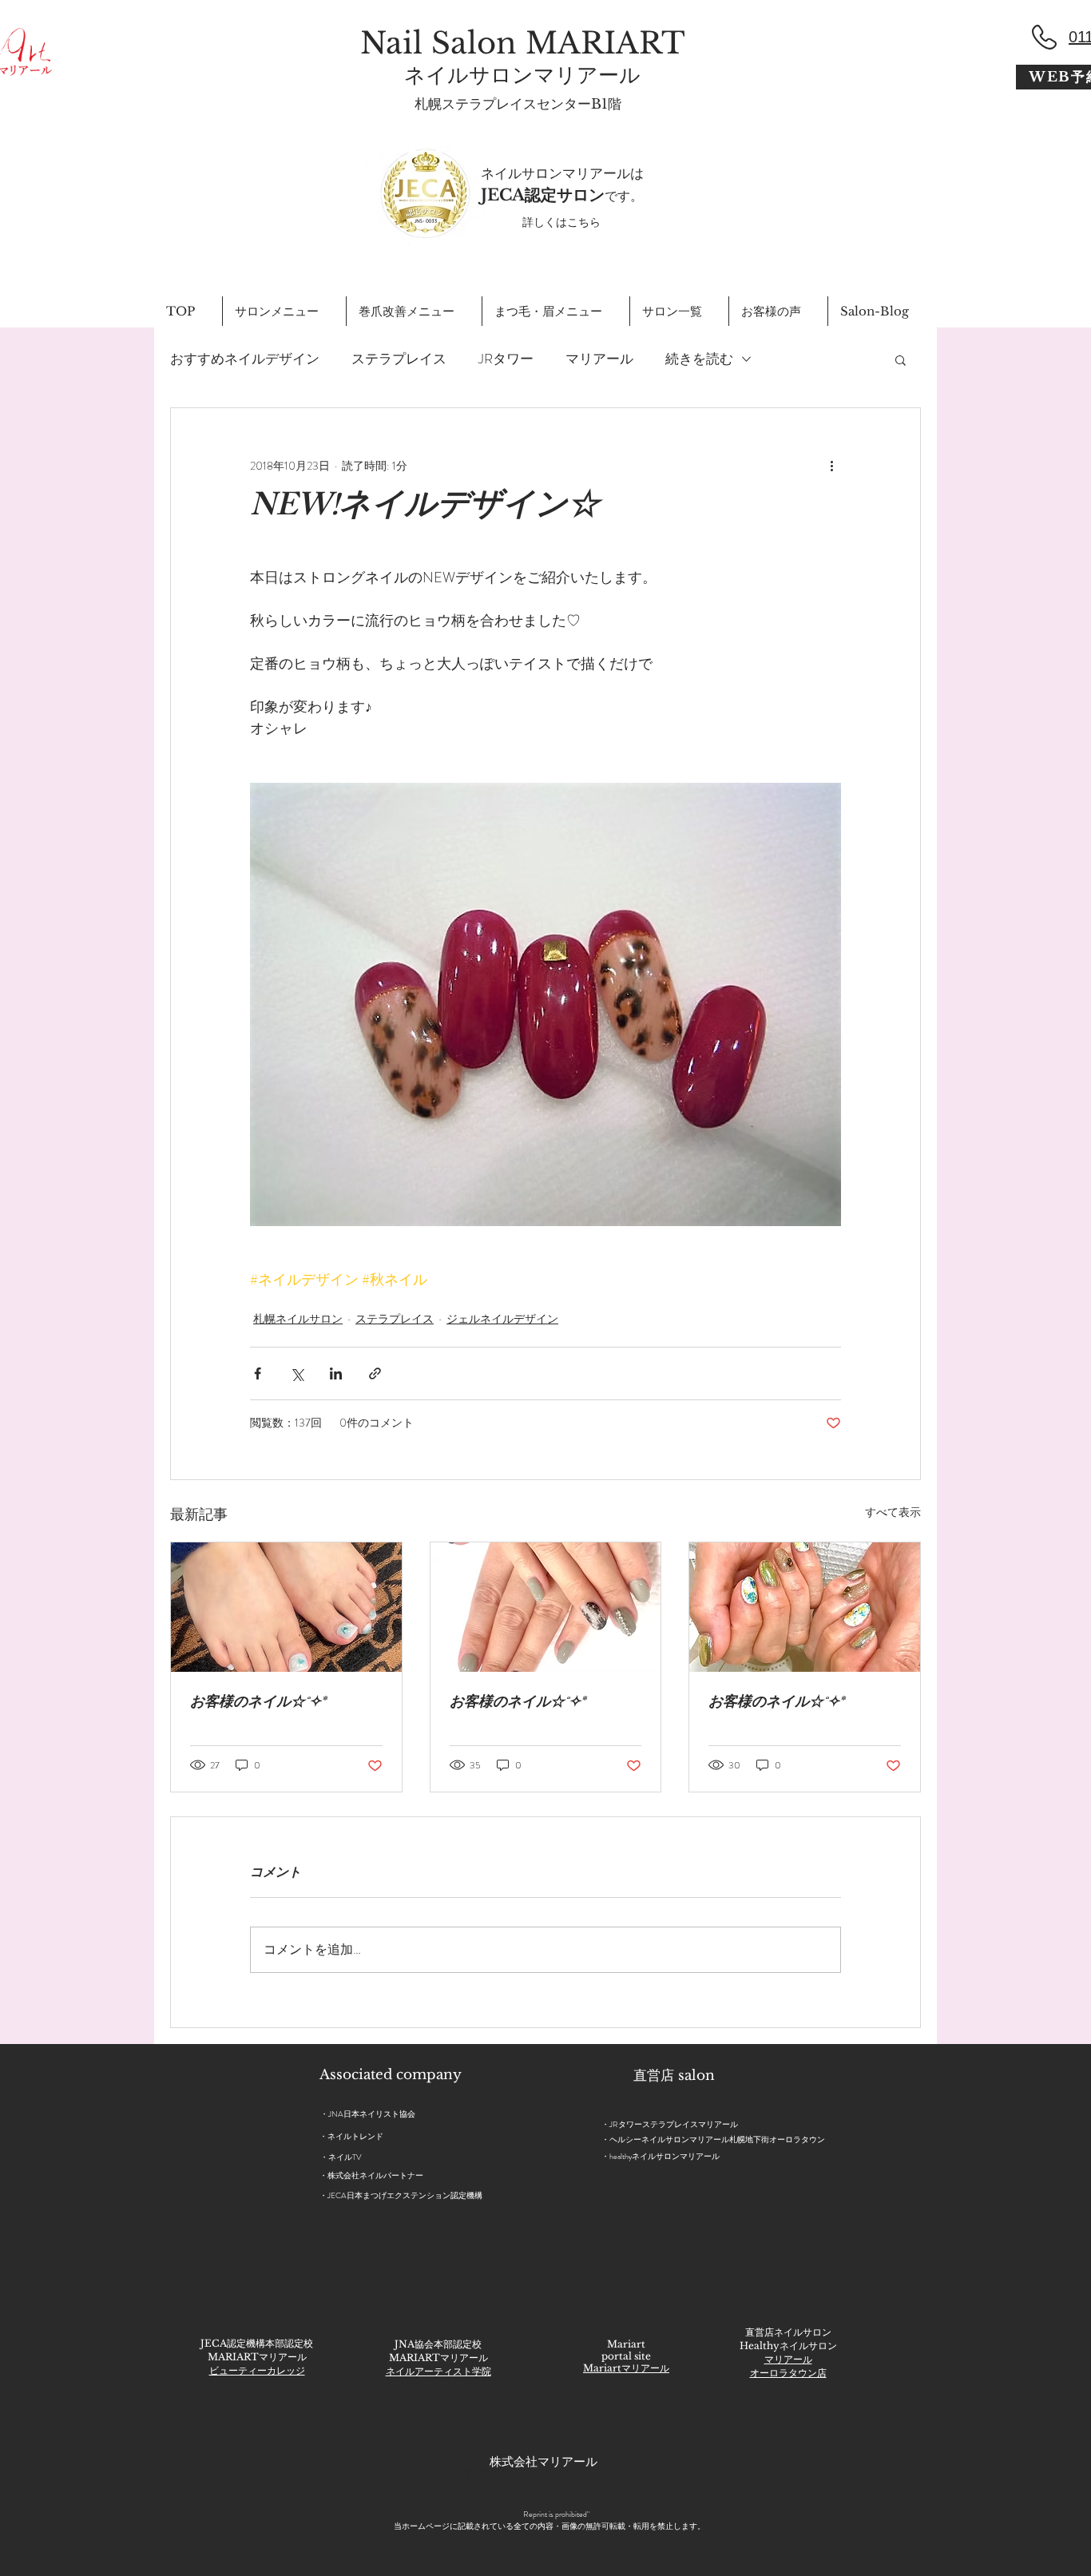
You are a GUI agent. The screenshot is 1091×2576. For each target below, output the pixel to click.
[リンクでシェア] (375, 1373)
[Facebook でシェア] (258, 1373)
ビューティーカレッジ (257, 2370)
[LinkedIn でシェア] (336, 1373)
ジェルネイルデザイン (502, 1319)
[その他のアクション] (831, 466)
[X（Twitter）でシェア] (297, 1373)
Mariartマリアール (626, 2368)
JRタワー (506, 359)
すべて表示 (893, 1512)
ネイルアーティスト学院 (438, 2371)
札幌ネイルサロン (298, 1319)
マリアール (599, 359)
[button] (901, 359)
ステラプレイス (399, 359)
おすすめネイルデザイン (245, 359)
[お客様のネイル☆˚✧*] (286, 1607)
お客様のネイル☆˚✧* (258, 1704)
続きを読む (699, 359)
